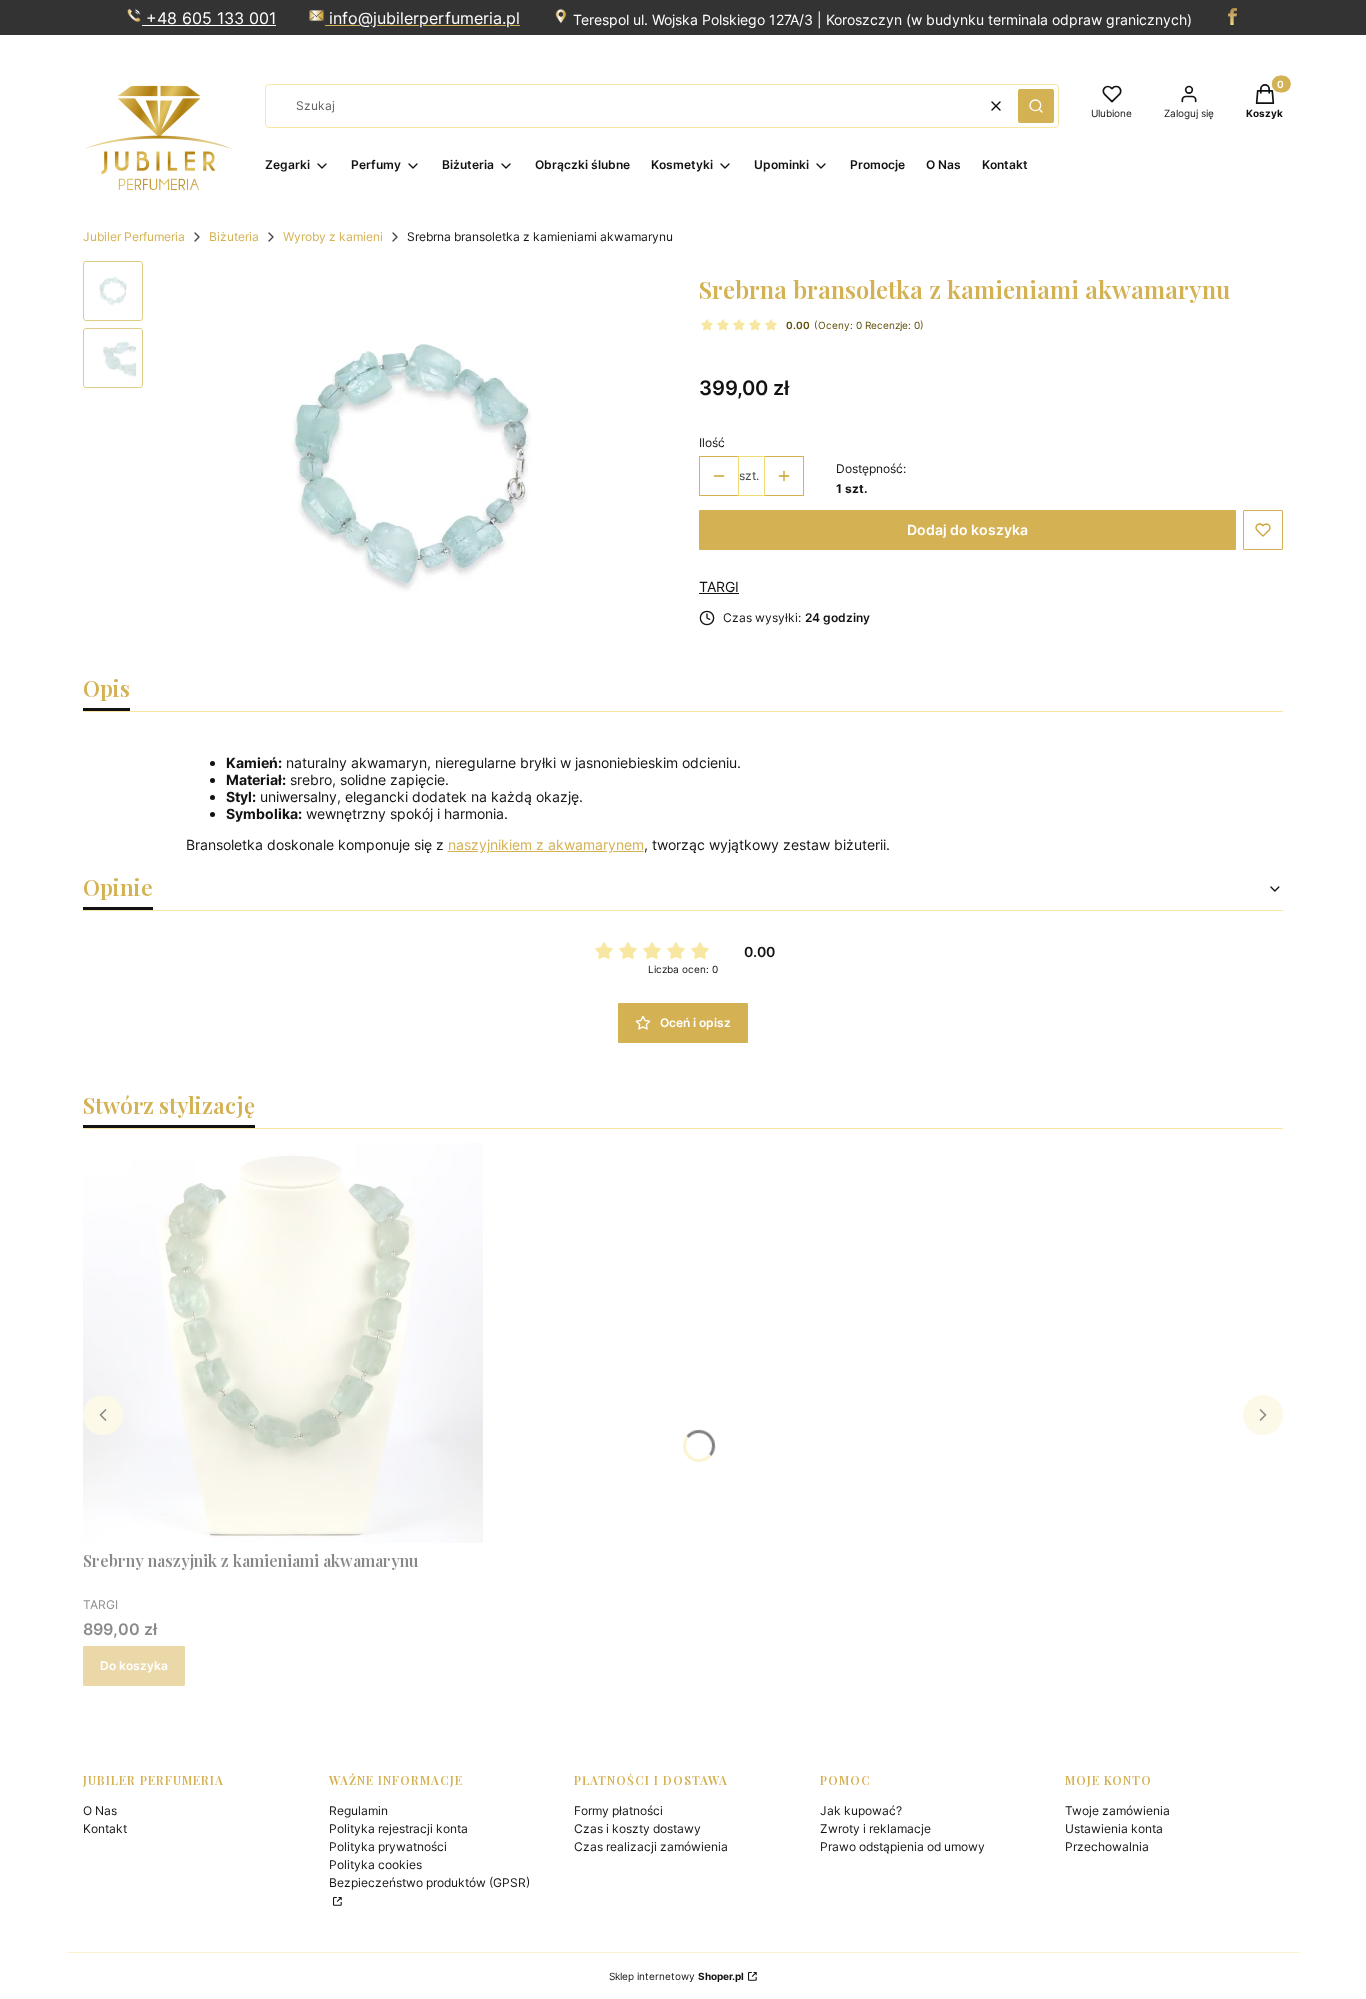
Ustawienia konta (1114, 1828)
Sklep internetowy (676, 1976)
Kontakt (105, 1828)
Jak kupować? (861, 1810)
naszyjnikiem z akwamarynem (546, 844)
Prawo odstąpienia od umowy (902, 1846)
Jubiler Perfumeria (134, 236)
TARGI (719, 586)
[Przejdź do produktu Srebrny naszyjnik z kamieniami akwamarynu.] (283, 1343)
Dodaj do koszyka (967, 529)
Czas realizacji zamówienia (651, 1846)
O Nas (100, 1810)
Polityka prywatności (388, 1846)
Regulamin (358, 1810)
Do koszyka (134, 1665)
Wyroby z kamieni (333, 236)
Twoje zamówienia (1117, 1810)
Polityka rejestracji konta (398, 1828)
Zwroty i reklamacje (875, 1828)
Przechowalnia (1107, 1846)
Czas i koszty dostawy (637, 1828)
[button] (1036, 106)
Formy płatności (618, 1810)
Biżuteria (234, 236)
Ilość (712, 442)
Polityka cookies (375, 1864)
